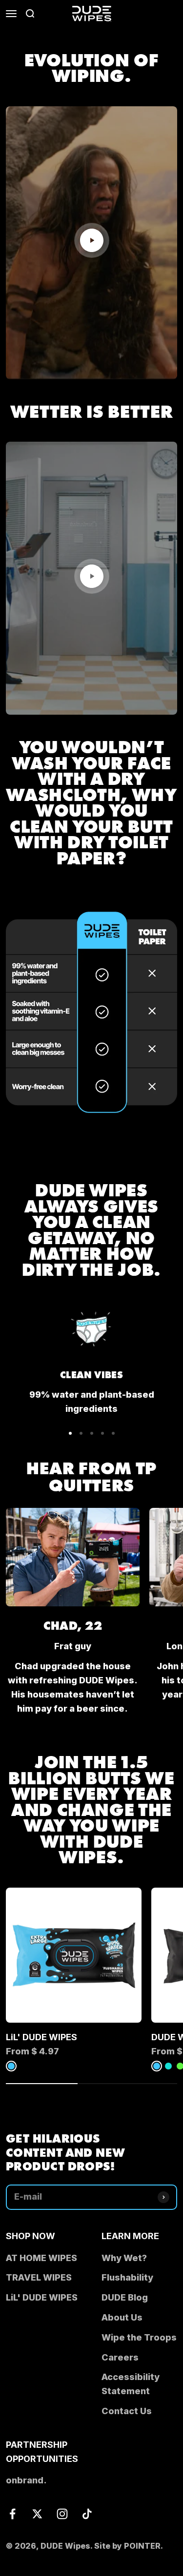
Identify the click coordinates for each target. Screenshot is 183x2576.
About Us (122, 2317)
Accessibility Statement (131, 2384)
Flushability (127, 2277)
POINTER (142, 2546)
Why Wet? (124, 2258)
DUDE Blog (125, 2297)
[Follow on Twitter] (37, 2514)
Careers (120, 2357)
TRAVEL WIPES (39, 2277)
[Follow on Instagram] (62, 2514)
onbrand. (26, 2480)
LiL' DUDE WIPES (41, 2037)
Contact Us (127, 2411)
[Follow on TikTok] (87, 2514)
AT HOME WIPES (41, 2258)
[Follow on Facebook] (12, 2514)
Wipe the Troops (139, 2337)
